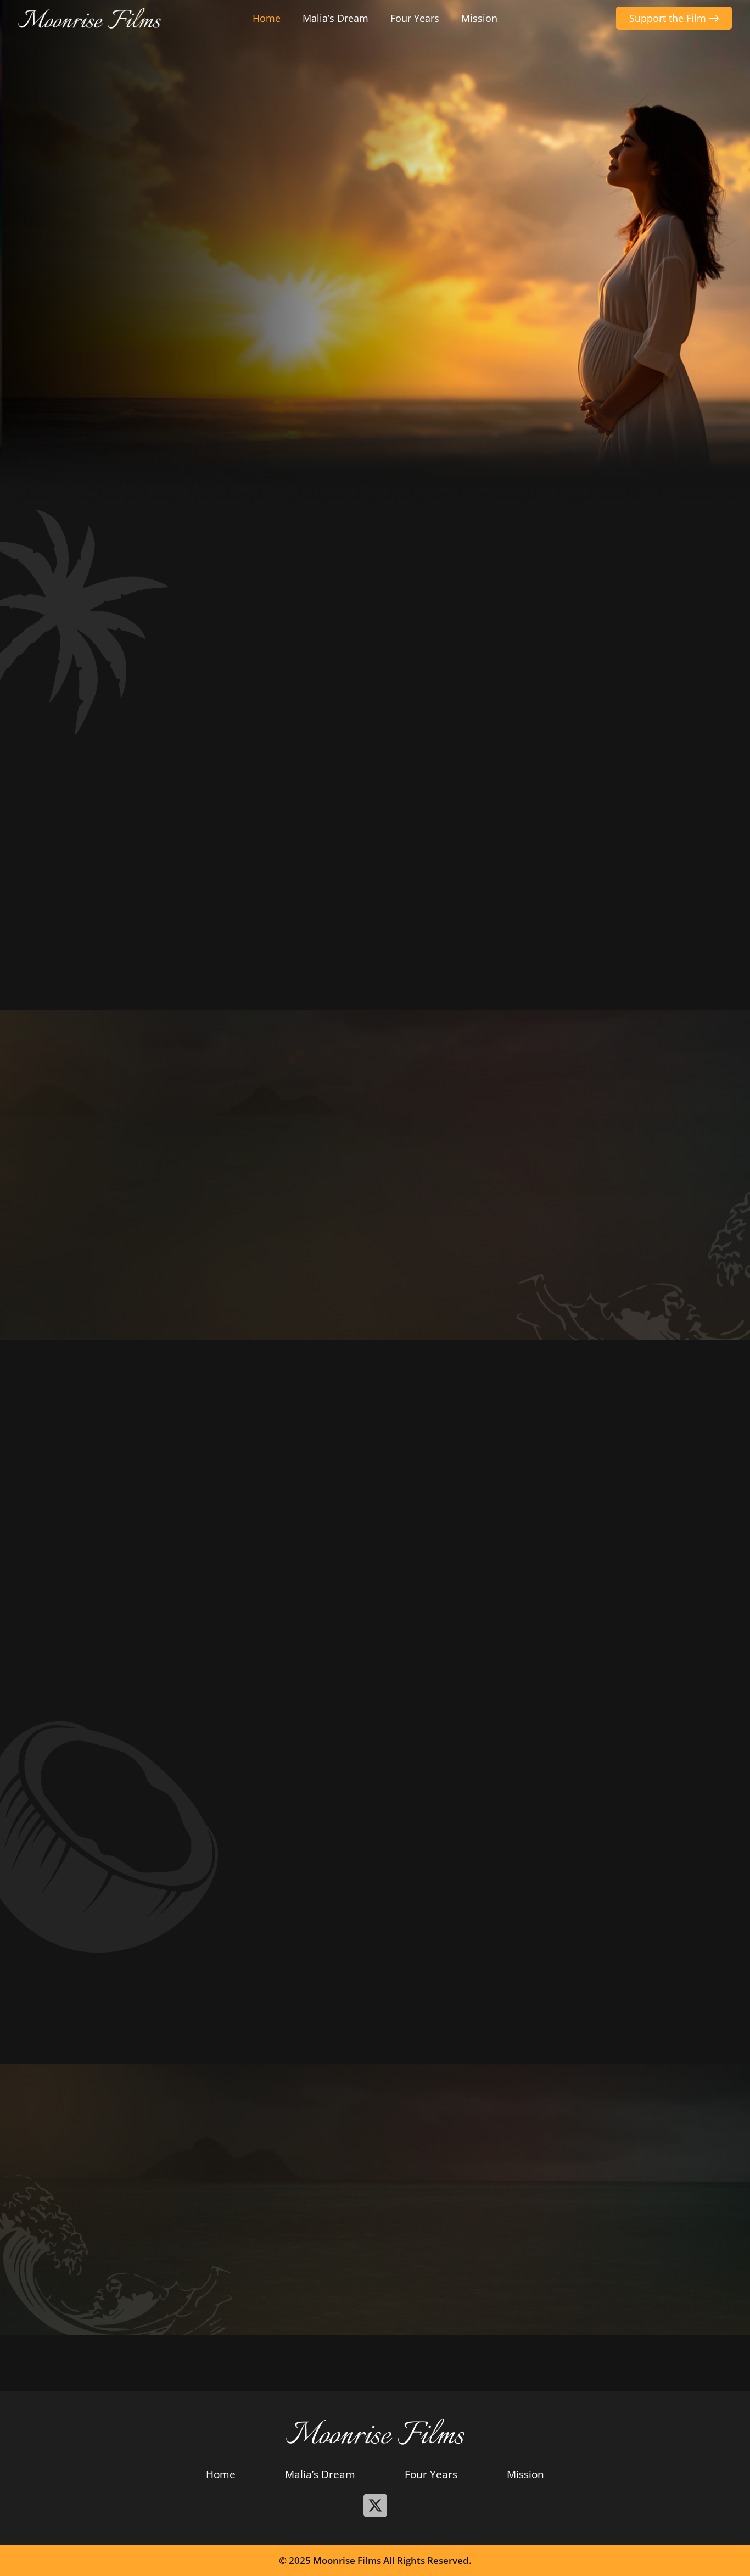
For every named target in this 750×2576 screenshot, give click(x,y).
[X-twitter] (375, 2505)
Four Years (415, 18)
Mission (479, 18)
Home (267, 18)
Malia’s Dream (335, 18)
